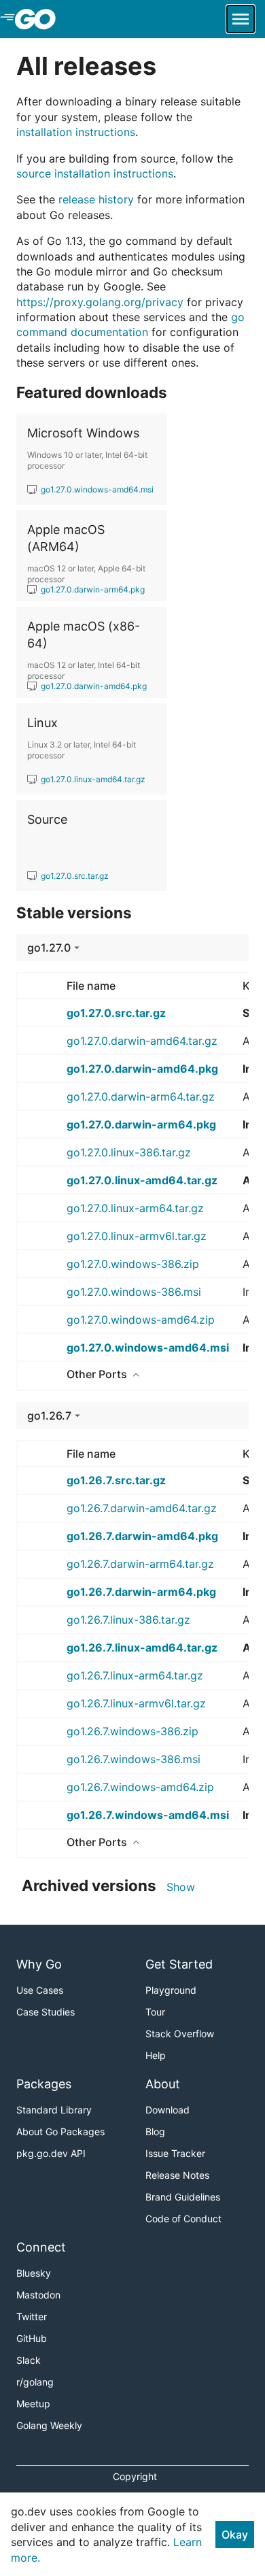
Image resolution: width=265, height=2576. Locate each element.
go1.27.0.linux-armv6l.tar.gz (137, 1236)
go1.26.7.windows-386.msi (134, 1759)
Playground (171, 1990)
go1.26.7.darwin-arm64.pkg (141, 1592)
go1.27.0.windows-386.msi (134, 1292)
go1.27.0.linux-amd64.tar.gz (142, 1180)
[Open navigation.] (241, 19)
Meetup (33, 2404)
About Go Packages (60, 2131)
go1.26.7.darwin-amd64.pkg (142, 1536)
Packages (44, 2084)
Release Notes (177, 2175)
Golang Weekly (49, 2425)
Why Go (39, 1964)
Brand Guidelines (183, 2197)
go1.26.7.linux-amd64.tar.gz (142, 1647)
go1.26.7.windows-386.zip (132, 1731)
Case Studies (46, 2012)
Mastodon (38, 2295)
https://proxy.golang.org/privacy (100, 302)
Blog (155, 2131)
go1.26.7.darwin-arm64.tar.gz (140, 1564)
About (163, 2084)
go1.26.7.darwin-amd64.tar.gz (142, 1508)
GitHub (32, 2338)
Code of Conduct (183, 2219)
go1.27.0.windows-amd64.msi (148, 1348)
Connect (41, 2247)
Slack (29, 2360)
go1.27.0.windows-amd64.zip (141, 1320)
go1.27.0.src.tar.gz (116, 1013)
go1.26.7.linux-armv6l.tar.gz (136, 1703)
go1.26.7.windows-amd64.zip (140, 1787)
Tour (155, 2012)
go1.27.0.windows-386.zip (133, 1264)
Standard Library (54, 2110)
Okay (235, 2535)
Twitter (32, 2316)
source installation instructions (95, 173)
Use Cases (40, 1990)
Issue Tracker (175, 2153)
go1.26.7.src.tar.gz (116, 1480)
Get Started (179, 1964)
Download (167, 2110)
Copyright (135, 2476)
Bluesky (34, 2273)
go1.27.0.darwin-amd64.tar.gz (142, 1041)
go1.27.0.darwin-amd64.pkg (142, 1069)
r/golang (35, 2382)
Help (156, 2055)
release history (96, 199)
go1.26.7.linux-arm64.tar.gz (135, 1675)
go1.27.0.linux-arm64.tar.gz (135, 1208)
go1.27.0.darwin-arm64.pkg (141, 1124)
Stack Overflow (180, 2034)
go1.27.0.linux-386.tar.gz (129, 1152)
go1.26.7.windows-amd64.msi (148, 1815)
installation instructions (76, 132)
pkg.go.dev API (51, 2153)
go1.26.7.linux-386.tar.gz (128, 1620)
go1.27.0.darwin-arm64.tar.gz (141, 1097)
